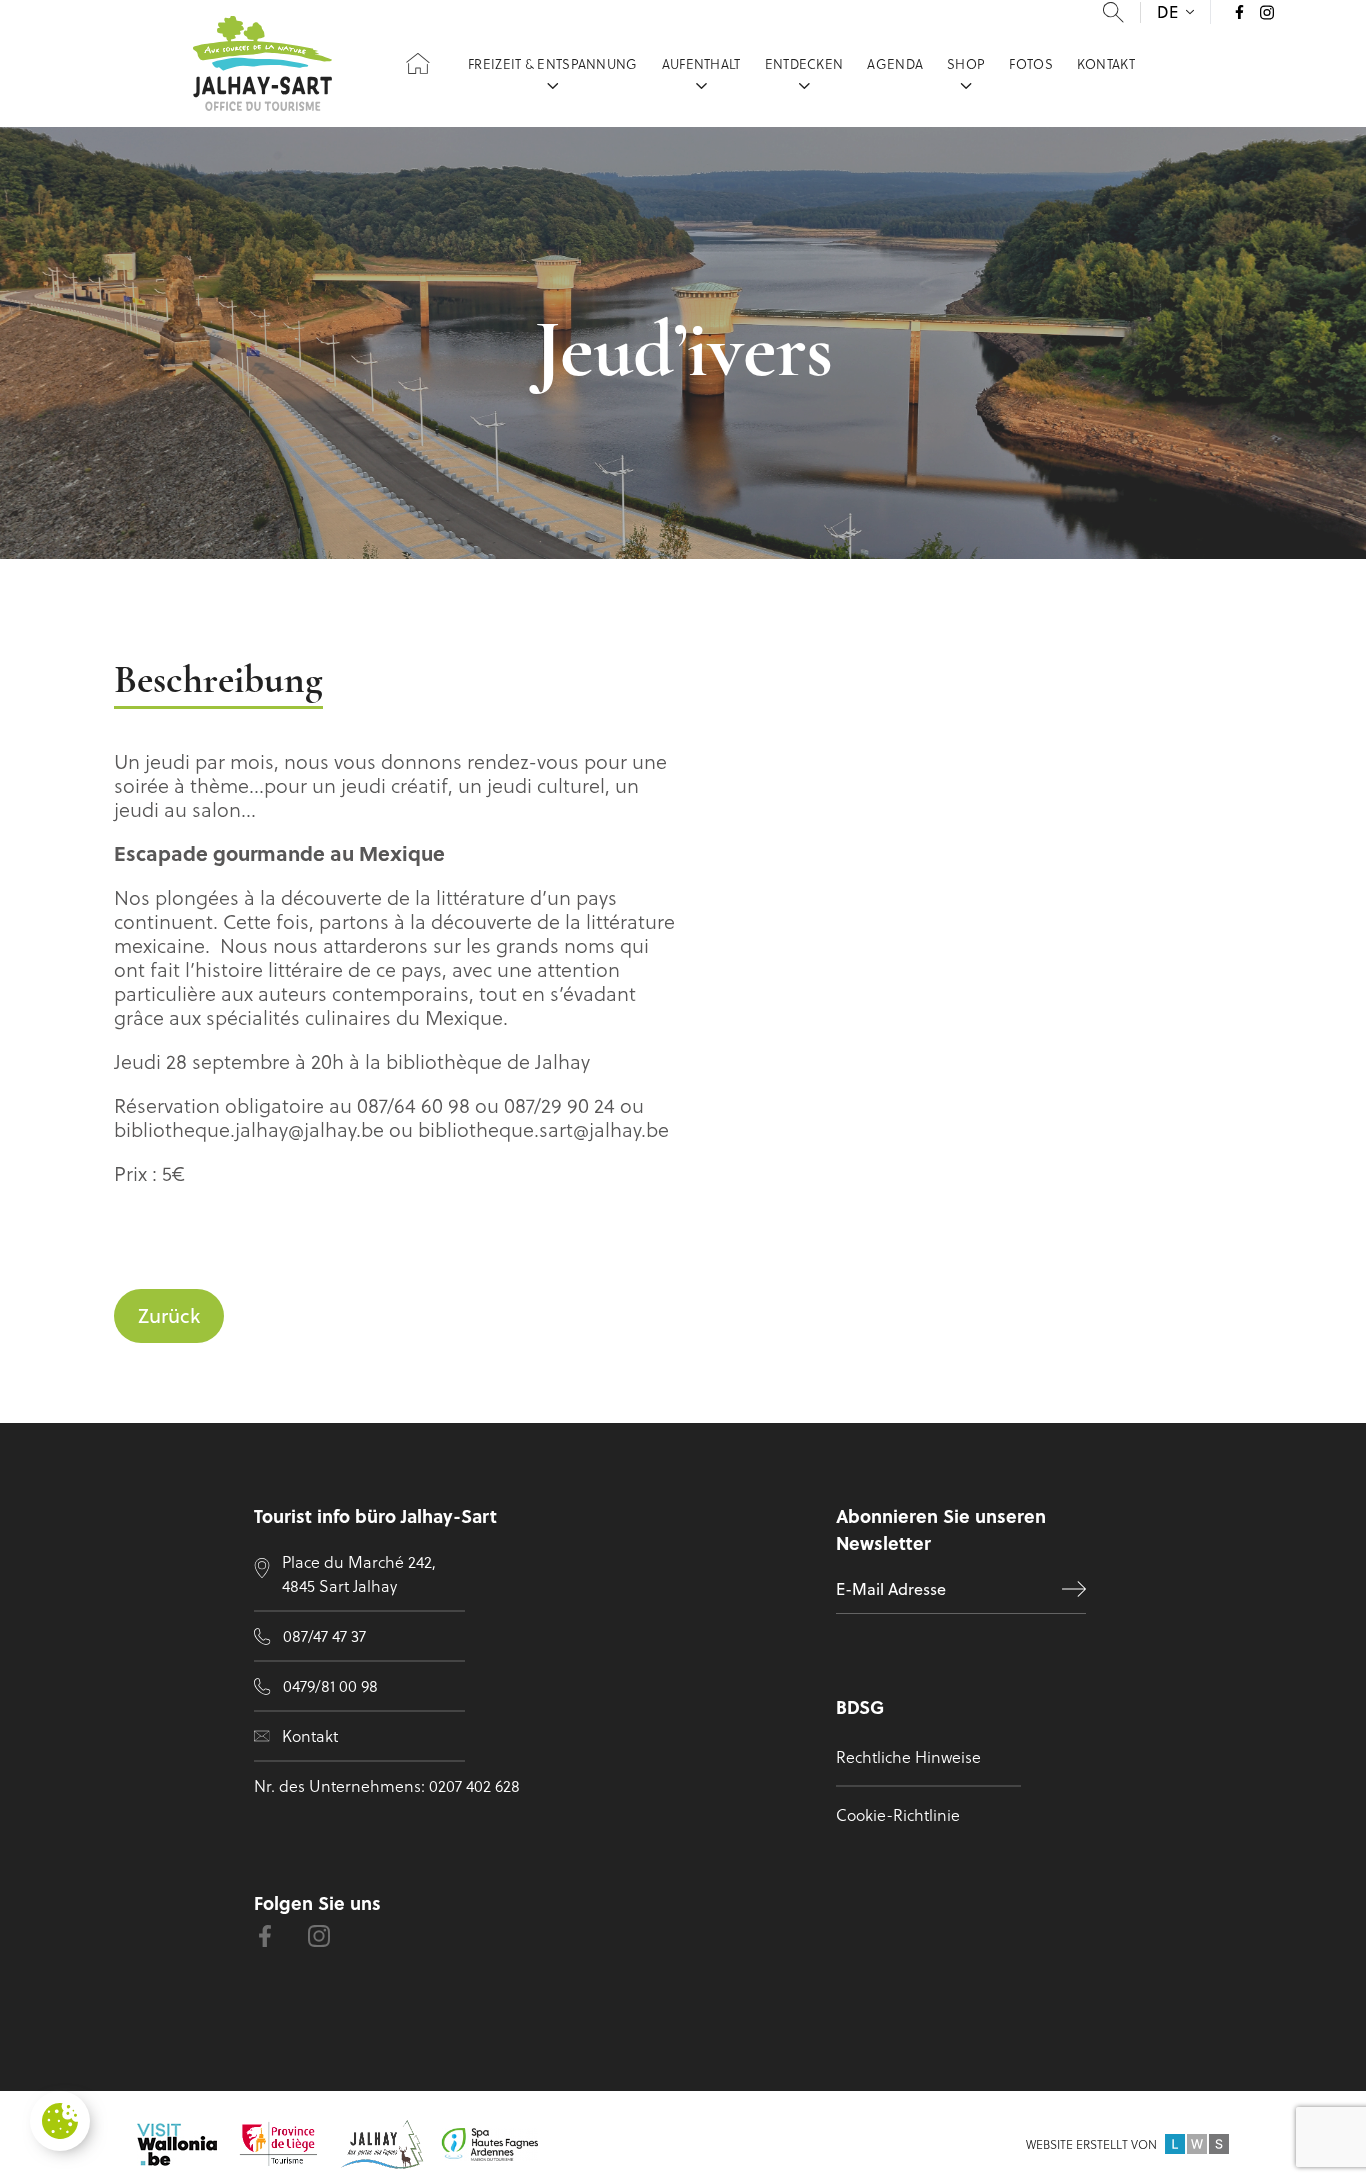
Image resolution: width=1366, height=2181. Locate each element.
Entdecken (804, 63)
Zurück (169, 1315)
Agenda (895, 63)
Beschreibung (218, 682)
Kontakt (1106, 63)
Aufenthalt (701, 63)
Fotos (1031, 63)
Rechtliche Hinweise (908, 1756)
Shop (966, 63)
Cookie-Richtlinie (898, 1814)
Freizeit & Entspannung (553, 63)
